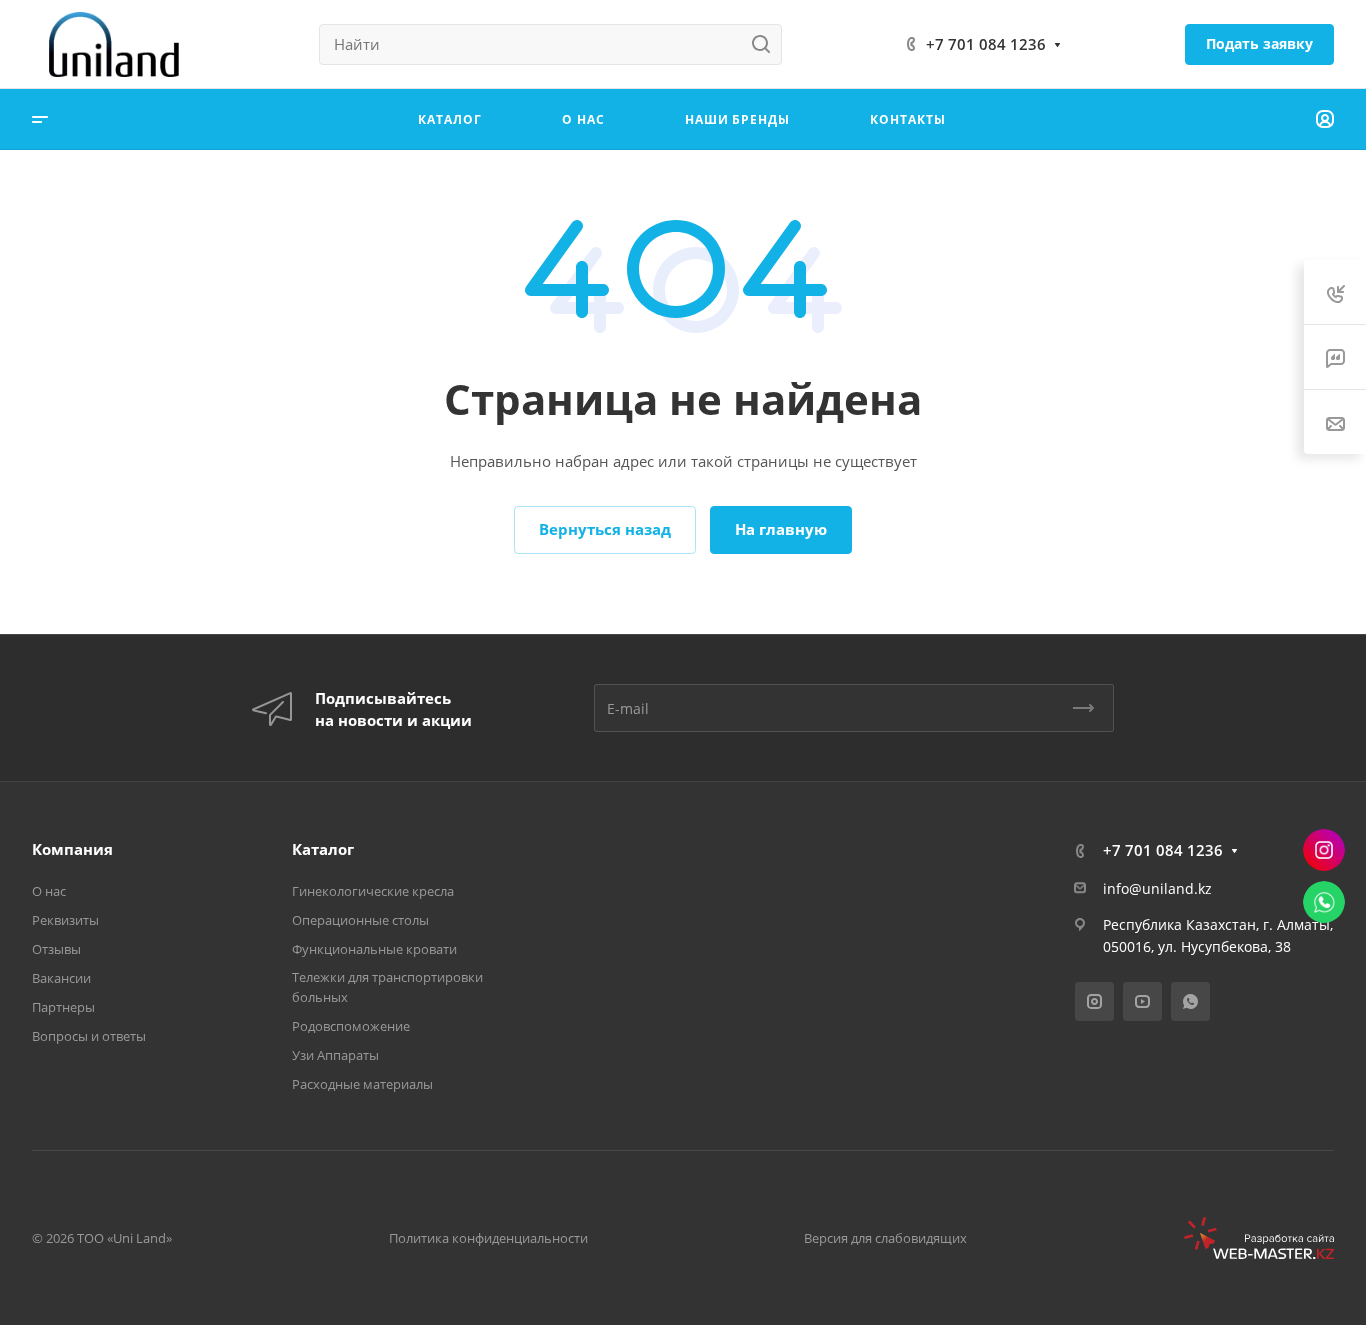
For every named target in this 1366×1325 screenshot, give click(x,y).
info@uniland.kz (1157, 888)
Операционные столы (360, 920)
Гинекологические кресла (373, 891)
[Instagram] (1094, 1001)
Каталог (323, 849)
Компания (72, 849)
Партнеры (63, 1007)
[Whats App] (1190, 1001)
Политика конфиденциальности (488, 1238)
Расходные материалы (362, 1084)
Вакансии (61, 978)
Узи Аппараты (335, 1055)
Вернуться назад (605, 529)
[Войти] (1325, 119)
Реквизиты (65, 920)
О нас (49, 891)
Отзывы (56, 949)
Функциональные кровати (374, 949)
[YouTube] (1142, 1001)
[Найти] (766, 44)
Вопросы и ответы (89, 1036)
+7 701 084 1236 (986, 44)
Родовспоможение (351, 1026)
